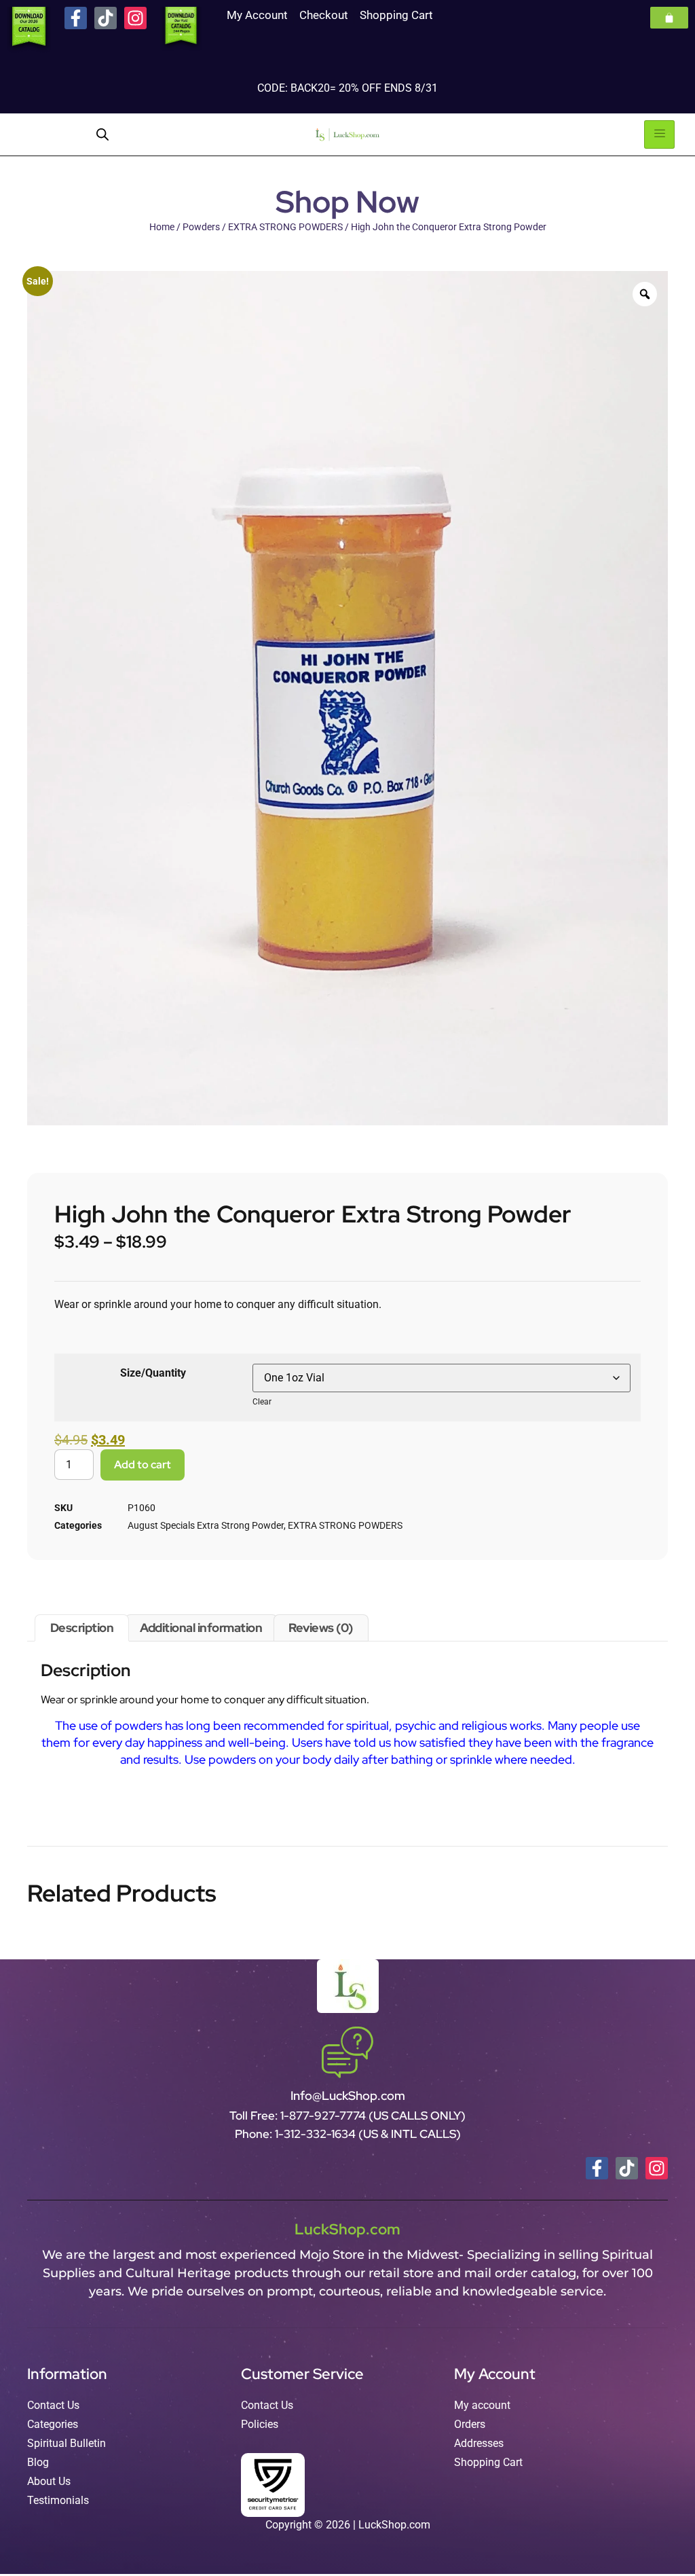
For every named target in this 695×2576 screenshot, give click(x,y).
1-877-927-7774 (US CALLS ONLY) (373, 2116)
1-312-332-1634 (317, 2134)
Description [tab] (82, 1628)
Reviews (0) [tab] (321, 1628)
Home (162, 227)
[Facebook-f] (76, 18)
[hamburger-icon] (659, 134)
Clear (262, 1402)
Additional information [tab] (201, 1628)
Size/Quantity (153, 1373)
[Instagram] (135, 18)
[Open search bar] (102, 134)
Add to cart (143, 1465)
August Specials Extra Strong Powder (206, 1525)
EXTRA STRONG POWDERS (285, 227)
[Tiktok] (106, 18)
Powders (201, 227)
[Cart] (669, 18)
